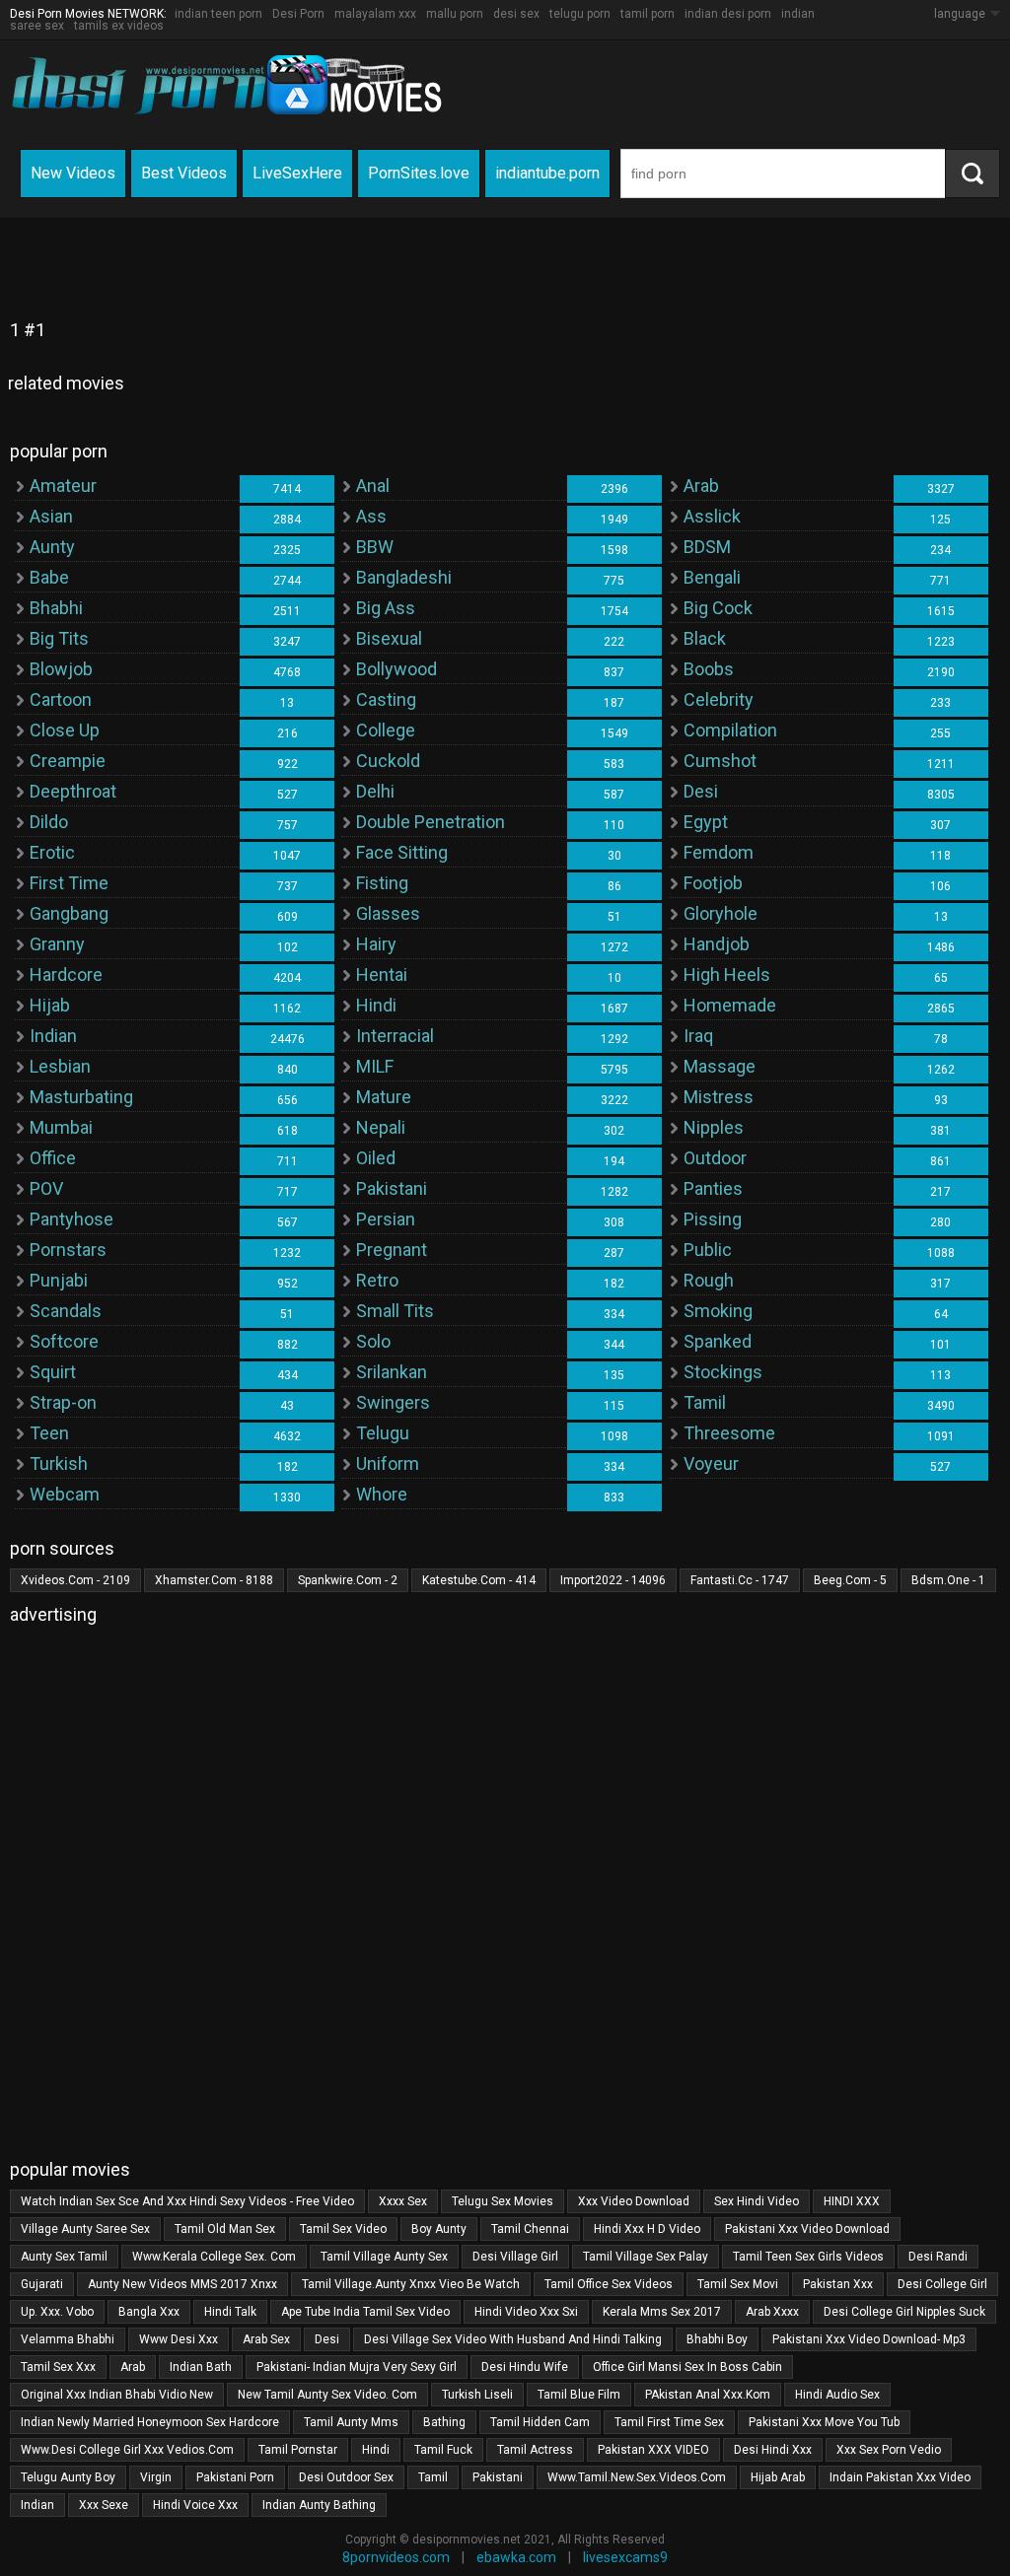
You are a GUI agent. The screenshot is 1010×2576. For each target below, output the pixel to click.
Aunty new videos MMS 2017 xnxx (182, 2284)
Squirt (53, 1372)
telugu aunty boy (68, 2477)
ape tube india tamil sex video (365, 2312)
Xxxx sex (403, 2201)
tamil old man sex (225, 2229)
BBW (375, 547)
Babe (49, 577)
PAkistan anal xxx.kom (708, 2395)
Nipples (714, 1127)
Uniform (388, 1463)
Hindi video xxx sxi (526, 2312)
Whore (382, 1494)
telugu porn (580, 14)
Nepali (381, 1127)
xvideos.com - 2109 (75, 1580)
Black (705, 638)
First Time (69, 883)
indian (37, 2505)
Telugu (383, 1433)
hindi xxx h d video (647, 2229)
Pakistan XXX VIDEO (653, 2450)
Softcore (64, 1341)
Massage (720, 1066)
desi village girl (515, 2257)
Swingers (393, 1402)
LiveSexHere (297, 173)
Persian (386, 1219)
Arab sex (266, 2339)
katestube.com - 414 (479, 1580)
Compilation (730, 730)
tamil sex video (343, 2229)
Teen (49, 1433)
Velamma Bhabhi (68, 2339)
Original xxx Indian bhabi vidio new (117, 2395)
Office (53, 1158)
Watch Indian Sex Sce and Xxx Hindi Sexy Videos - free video (187, 2201)
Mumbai (61, 1127)
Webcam (65, 1494)
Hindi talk (230, 2312)
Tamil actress (535, 2450)
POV (46, 1188)
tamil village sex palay (646, 2257)
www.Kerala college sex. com (214, 2257)
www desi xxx (179, 2339)
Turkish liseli (477, 2395)
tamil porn (648, 14)
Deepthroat (73, 791)
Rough (709, 1280)
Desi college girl (942, 2284)
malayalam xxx (375, 14)
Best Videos (184, 173)
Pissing (713, 1219)
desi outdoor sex (346, 2477)
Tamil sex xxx (58, 2367)
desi (327, 2339)
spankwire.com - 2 (348, 1580)
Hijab (50, 1005)
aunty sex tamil (64, 2257)
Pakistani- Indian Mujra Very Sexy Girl (357, 2367)
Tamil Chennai (530, 2229)
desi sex (516, 14)
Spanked (718, 1341)
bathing (444, 2422)
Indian (53, 1036)
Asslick (712, 516)
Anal (373, 486)
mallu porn (455, 14)
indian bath (201, 2367)
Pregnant (392, 1250)
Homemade (730, 1005)
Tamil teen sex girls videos (808, 2257)
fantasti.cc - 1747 (740, 1580)
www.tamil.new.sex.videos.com (637, 2477)
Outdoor (715, 1158)
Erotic (52, 852)
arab (133, 2367)
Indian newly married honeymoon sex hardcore (150, 2422)
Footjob (713, 883)
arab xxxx (772, 2312)
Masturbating (81, 1097)
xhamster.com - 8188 (214, 1580)
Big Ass (386, 608)
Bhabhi (56, 608)
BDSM (707, 547)
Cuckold (388, 761)
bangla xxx (149, 2312)
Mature (384, 1097)
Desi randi (938, 2257)
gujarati (42, 2284)
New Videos (73, 173)
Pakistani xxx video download (807, 2229)
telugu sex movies (503, 2201)
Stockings (723, 1372)
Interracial (395, 1036)
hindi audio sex (837, 2395)
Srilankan (392, 1372)
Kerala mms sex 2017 (662, 2312)
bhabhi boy (717, 2339)
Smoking (718, 1311)
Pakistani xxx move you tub (824, 2422)
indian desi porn (728, 14)
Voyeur (711, 1463)
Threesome (729, 1433)
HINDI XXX (852, 2201)
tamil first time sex (669, 2422)
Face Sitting (402, 852)
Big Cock (718, 608)
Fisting (382, 883)
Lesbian (60, 1066)
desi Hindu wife (525, 2367)
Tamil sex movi (738, 2284)
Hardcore (66, 975)
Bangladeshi (404, 577)
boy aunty (439, 2229)
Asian (51, 516)
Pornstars (68, 1250)
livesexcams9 (625, 2557)
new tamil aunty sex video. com (327, 2395)
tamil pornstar (298, 2450)
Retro (377, 1280)
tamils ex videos (119, 26)
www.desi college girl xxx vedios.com (127, 2450)
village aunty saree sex (85, 2229)
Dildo (49, 822)
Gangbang (69, 913)
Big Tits (59, 638)
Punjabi (59, 1280)
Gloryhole (721, 913)
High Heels (727, 975)
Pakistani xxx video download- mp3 (869, 2339)
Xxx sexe (104, 2505)
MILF (375, 1066)
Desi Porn (298, 14)
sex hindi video (757, 2201)
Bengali (712, 577)
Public (708, 1250)
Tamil (705, 1402)
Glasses (388, 913)
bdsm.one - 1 (948, 1580)
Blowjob (61, 669)
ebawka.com (516, 2557)
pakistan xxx (838, 2284)
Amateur (63, 486)
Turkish (59, 1463)
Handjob (717, 944)
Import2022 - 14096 (613, 1580)
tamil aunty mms (351, 2422)
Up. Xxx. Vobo (57, 2312)
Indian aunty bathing (319, 2505)
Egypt (706, 822)
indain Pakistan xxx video (900, 2477)
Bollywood (397, 669)
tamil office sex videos (609, 2284)
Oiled (376, 1158)
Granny (57, 944)
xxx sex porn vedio (889, 2450)
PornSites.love (419, 173)
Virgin (156, 2477)
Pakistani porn (235, 2477)
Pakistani (392, 1188)
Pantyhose (72, 1219)
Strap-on (63, 1402)
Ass (371, 516)
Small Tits (395, 1311)
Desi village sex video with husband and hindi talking (513, 2339)
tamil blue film (579, 2395)
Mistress (719, 1097)
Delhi (375, 791)
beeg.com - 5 (850, 1580)
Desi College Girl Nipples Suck (904, 2312)
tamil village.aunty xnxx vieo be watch (411, 2284)
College (386, 730)
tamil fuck (443, 2450)
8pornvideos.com (396, 2557)
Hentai (382, 975)
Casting (386, 699)
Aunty (52, 547)
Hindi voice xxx (195, 2505)
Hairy (376, 944)
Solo (373, 1341)
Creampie (68, 761)
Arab (701, 486)
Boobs (709, 669)
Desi (701, 791)
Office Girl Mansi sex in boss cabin (687, 2367)
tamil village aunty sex (384, 2257)
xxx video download (634, 2201)
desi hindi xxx (773, 2450)
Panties (713, 1188)
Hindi (376, 1005)
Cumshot (720, 761)
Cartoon (61, 699)
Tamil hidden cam (540, 2422)
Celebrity (719, 699)
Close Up (65, 730)
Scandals (66, 1311)
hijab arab (778, 2477)
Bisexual (389, 638)
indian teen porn (218, 14)
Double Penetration (431, 822)
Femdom (719, 852)
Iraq (698, 1036)
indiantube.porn (547, 173)
